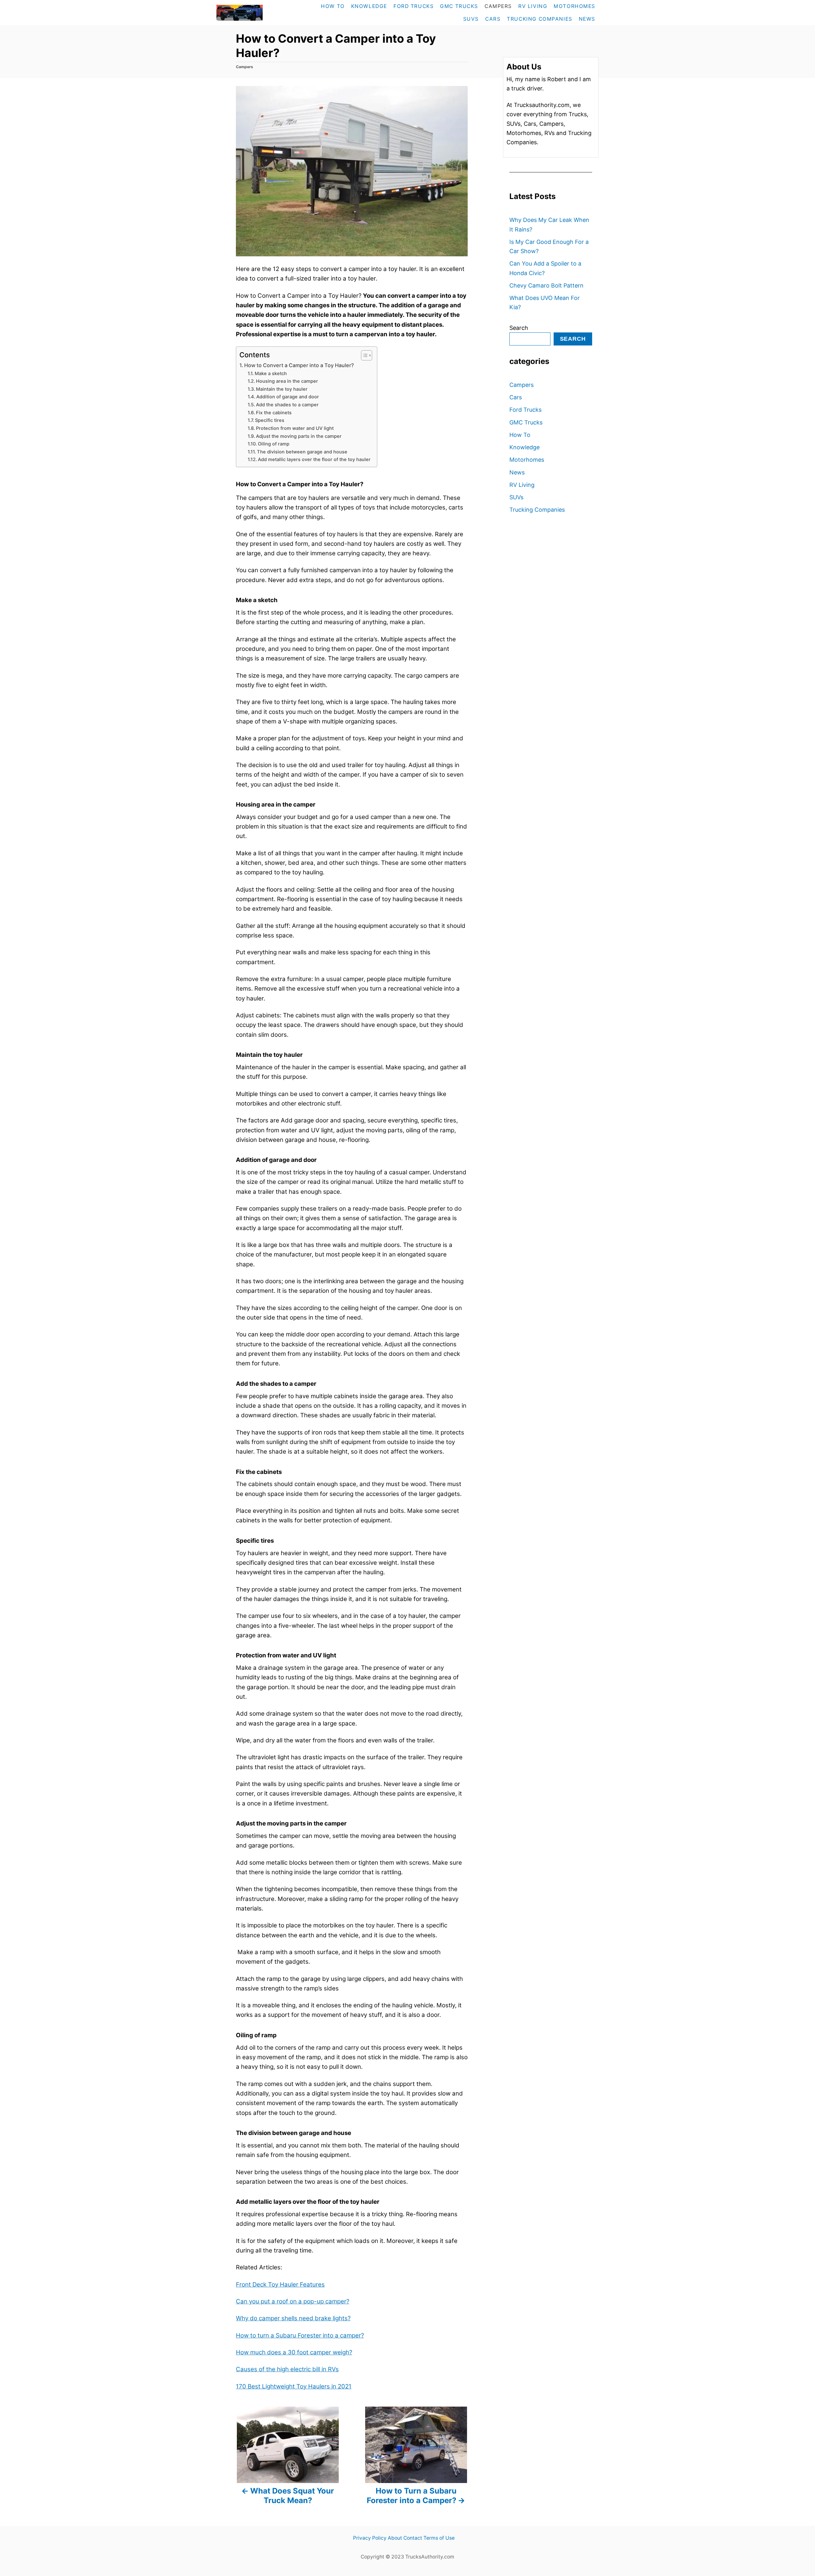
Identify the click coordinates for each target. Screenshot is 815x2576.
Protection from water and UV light (295, 428)
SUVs (516, 497)
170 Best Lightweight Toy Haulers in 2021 (294, 2386)
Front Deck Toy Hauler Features (280, 2284)
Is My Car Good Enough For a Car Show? (549, 246)
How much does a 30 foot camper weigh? (294, 2352)
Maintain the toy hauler (282, 389)
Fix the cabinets (274, 413)
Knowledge (524, 447)
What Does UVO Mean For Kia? (545, 302)
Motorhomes (527, 460)
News (517, 472)
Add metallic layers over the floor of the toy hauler (314, 459)
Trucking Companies (537, 510)
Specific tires (270, 420)
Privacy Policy (370, 2538)
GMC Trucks (526, 422)
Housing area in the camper (287, 381)
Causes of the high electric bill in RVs (287, 2369)
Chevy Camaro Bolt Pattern (546, 285)
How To (520, 435)
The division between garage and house (302, 452)
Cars (516, 397)
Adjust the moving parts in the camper (299, 436)
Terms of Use (439, 2538)
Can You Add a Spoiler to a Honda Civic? (545, 268)
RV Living (522, 485)
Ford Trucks (525, 410)
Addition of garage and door (288, 397)
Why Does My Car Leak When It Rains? (549, 224)
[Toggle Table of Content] (363, 355)
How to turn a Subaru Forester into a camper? (300, 2335)
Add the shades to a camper (287, 405)
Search (519, 328)
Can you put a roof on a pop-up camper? (293, 2301)
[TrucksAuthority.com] (253, 13)
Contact (413, 2538)
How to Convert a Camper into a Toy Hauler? (299, 365)
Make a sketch (271, 374)
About (395, 2538)
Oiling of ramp (274, 444)
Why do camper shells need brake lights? (293, 2318)
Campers (244, 67)
